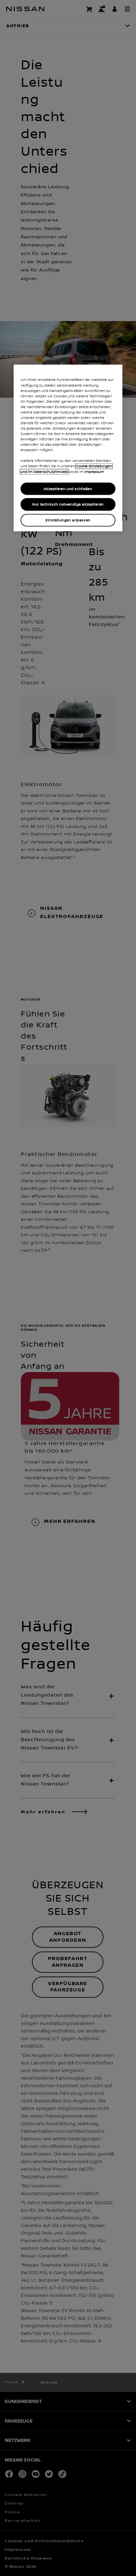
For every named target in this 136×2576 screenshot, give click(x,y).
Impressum (94, 472)
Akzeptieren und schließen (68, 489)
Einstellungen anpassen (68, 520)
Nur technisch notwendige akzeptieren (68, 504)
